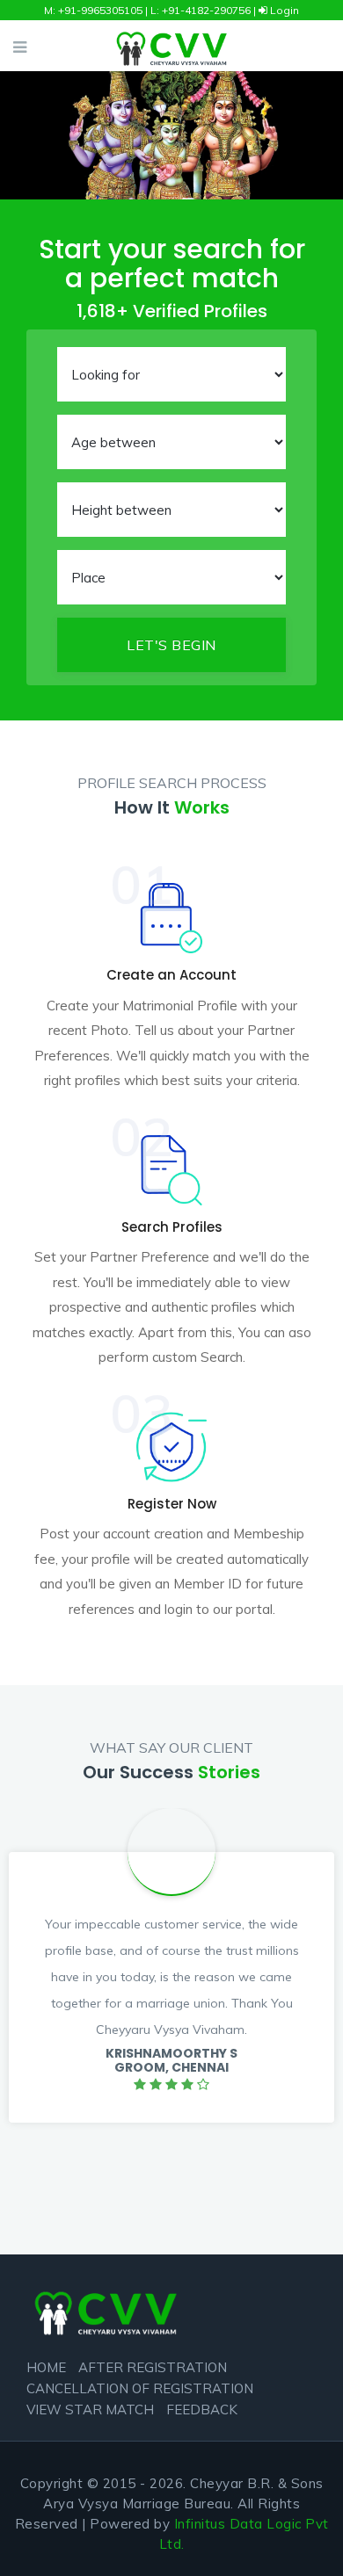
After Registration (153, 2367)
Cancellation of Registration (140, 2388)
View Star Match (90, 2410)
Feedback (202, 2410)
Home (46, 2367)
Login (283, 10)
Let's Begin (171, 645)
